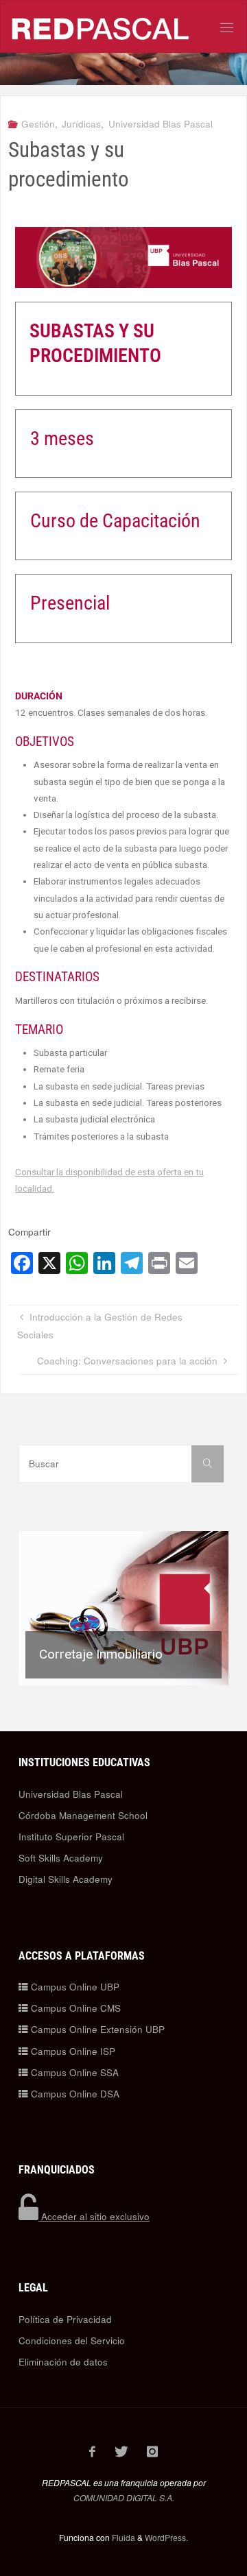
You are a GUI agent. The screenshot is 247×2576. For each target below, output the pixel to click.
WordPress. (166, 2537)
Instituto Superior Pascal (71, 1837)
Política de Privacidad (65, 2319)
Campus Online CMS (74, 2008)
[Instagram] (153, 2451)
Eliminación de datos (63, 2362)
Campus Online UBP (74, 1987)
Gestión (38, 124)
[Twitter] (121, 2451)
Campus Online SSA (73, 2072)
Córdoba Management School (83, 1815)
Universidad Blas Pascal (161, 124)
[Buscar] (208, 1464)
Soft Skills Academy (61, 1858)
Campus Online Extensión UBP (96, 2029)
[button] (123, 1608)
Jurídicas (81, 124)
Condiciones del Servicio (72, 2340)
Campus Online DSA (74, 2094)
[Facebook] (93, 2451)
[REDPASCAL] (101, 27)
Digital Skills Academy (66, 1879)
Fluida (122, 2537)
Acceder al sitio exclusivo (94, 2216)
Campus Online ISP (72, 2051)
